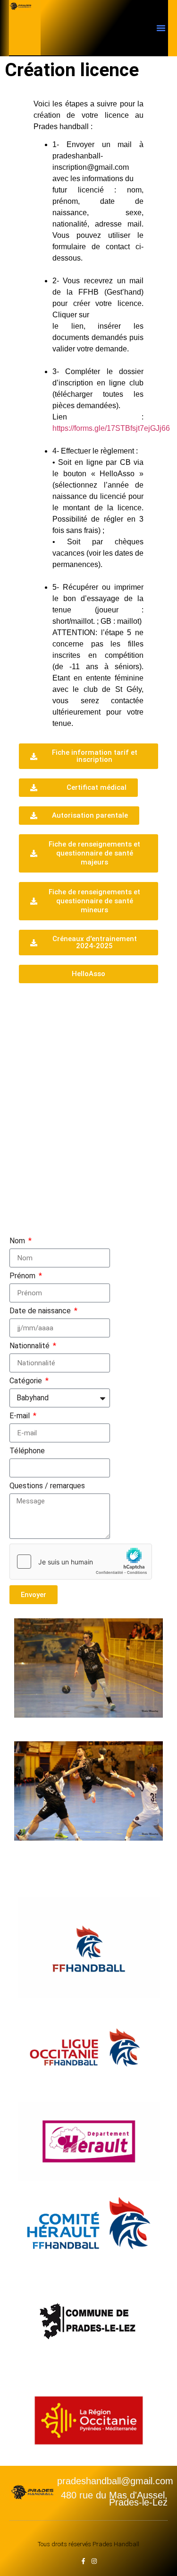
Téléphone (27, 1451)
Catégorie (27, 1381)
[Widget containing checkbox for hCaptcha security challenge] (81, 1562)
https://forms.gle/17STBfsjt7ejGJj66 (111, 428)
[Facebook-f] (83, 2561)
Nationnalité (30, 1346)
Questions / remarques (47, 1486)
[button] (161, 28)
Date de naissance (41, 1311)
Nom (18, 1241)
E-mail (21, 1416)
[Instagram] (94, 2561)
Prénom (23, 1276)
